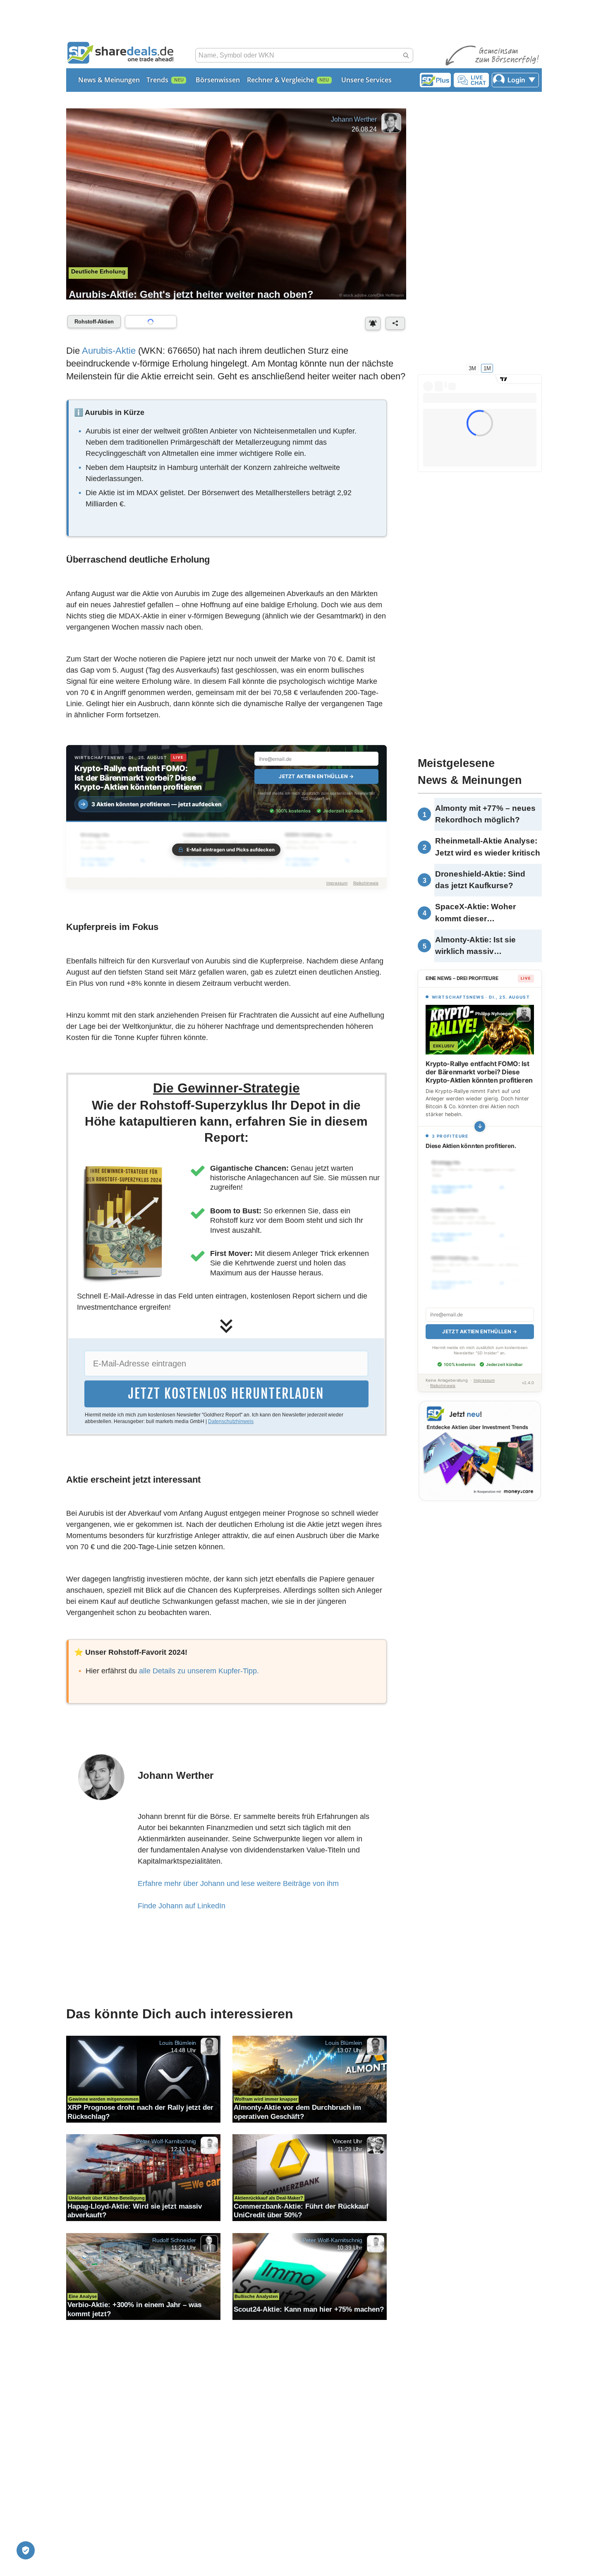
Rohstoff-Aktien (94, 322)
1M (487, 368)
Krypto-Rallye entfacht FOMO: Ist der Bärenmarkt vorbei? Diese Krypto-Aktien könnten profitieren (138, 778)
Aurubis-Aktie (109, 351)
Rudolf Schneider (174, 2240)
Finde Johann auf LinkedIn (182, 1906)
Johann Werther (354, 119)
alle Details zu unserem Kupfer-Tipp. (199, 1671)
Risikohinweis (366, 883)
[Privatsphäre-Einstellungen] (26, 2550)
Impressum (337, 883)
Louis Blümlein (178, 2042)
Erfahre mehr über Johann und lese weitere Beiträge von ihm (238, 1883)
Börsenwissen (218, 80)
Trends (157, 80)
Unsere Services (366, 80)
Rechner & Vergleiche (280, 80)
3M (472, 368)
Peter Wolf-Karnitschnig (166, 2141)
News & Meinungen (109, 80)
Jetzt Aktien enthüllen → (316, 776)
